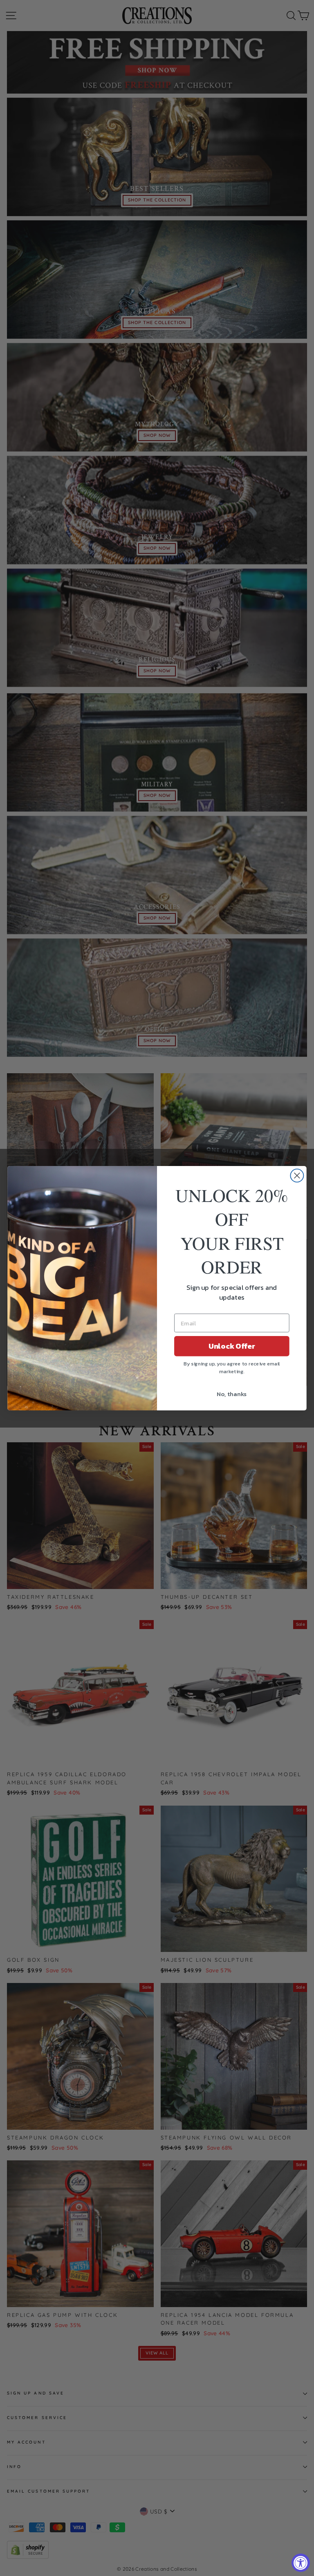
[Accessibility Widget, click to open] (301, 2563)
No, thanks (232, 1394)
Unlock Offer (232, 1346)
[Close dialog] (297, 1175)
